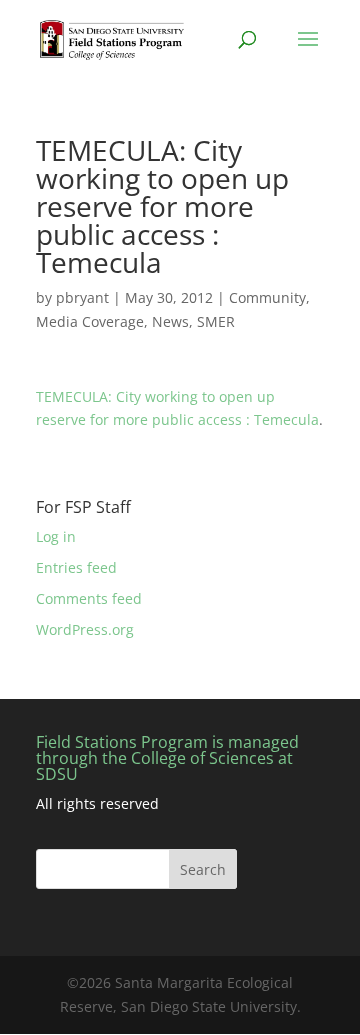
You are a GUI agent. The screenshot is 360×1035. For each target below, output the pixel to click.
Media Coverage (90, 321)
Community (267, 297)
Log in (56, 536)
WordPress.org (85, 629)
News (170, 321)
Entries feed (76, 567)
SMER (216, 321)
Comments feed (89, 598)
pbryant (82, 297)
